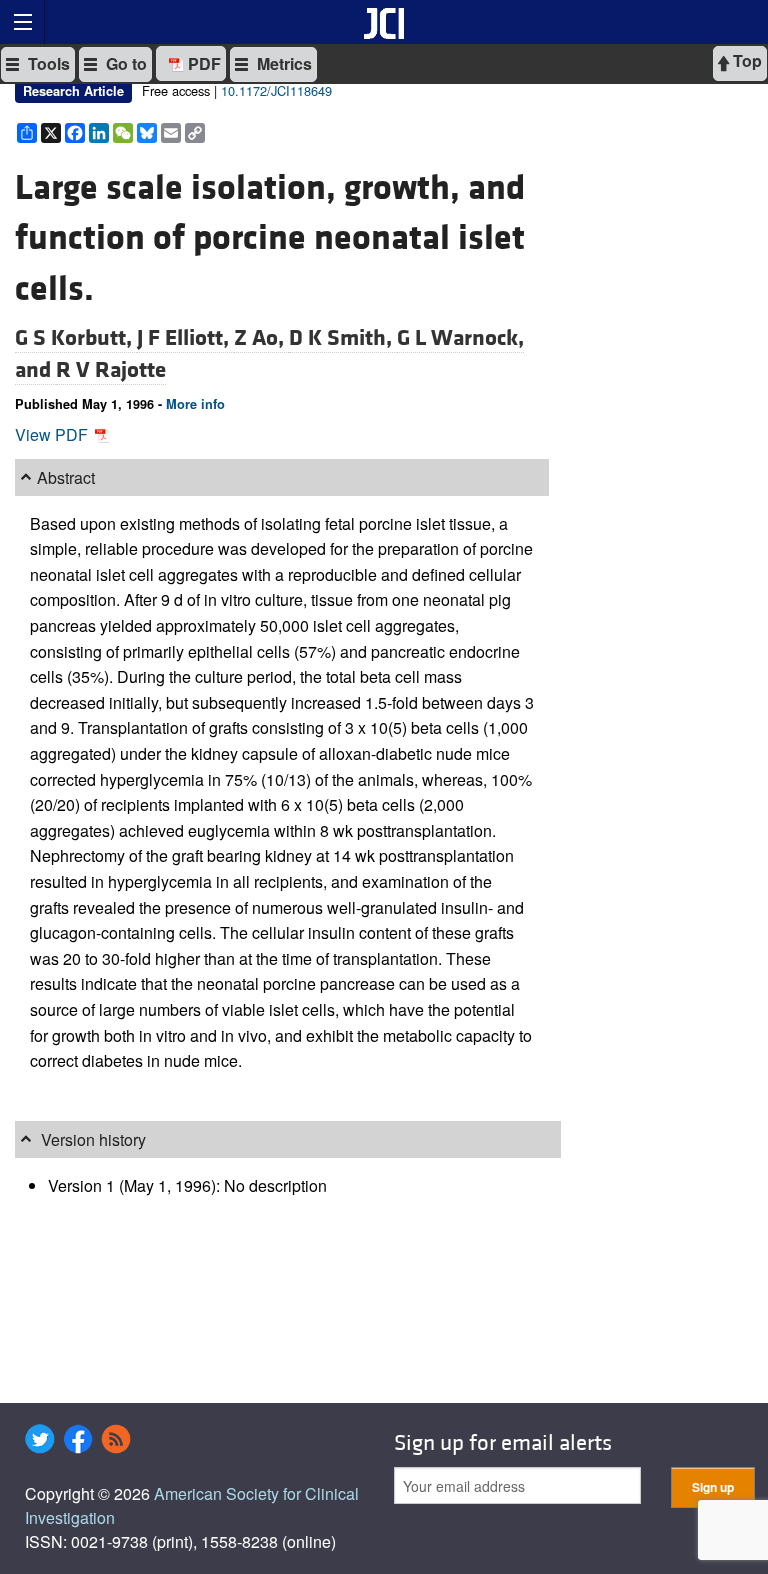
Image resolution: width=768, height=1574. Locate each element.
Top (745, 60)
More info (195, 404)
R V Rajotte (111, 370)
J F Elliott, (185, 338)
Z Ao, (261, 338)
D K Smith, (343, 338)
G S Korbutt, (76, 338)
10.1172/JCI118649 (276, 90)
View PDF (53, 434)
